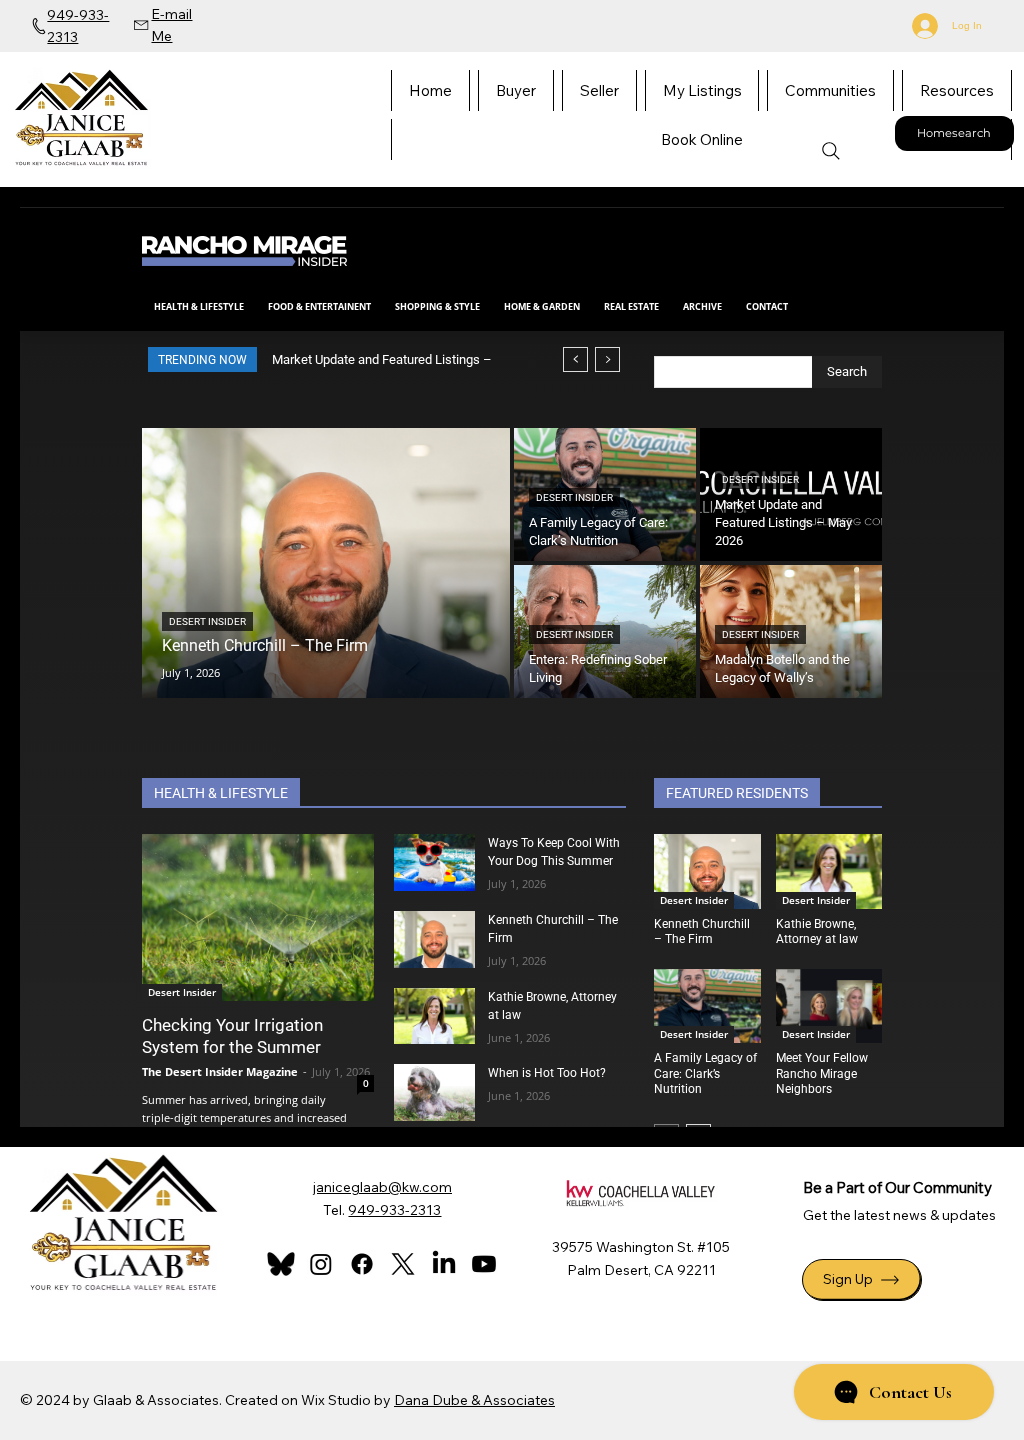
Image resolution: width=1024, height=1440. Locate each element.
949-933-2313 (394, 1210)
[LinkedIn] (444, 1264)
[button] (957, 90)
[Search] (831, 151)
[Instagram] (321, 1264)
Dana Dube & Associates (474, 1400)
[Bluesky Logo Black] (281, 1264)
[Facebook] (362, 1264)
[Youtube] (484, 1264)
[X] (403, 1264)
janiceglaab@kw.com (382, 1187)
